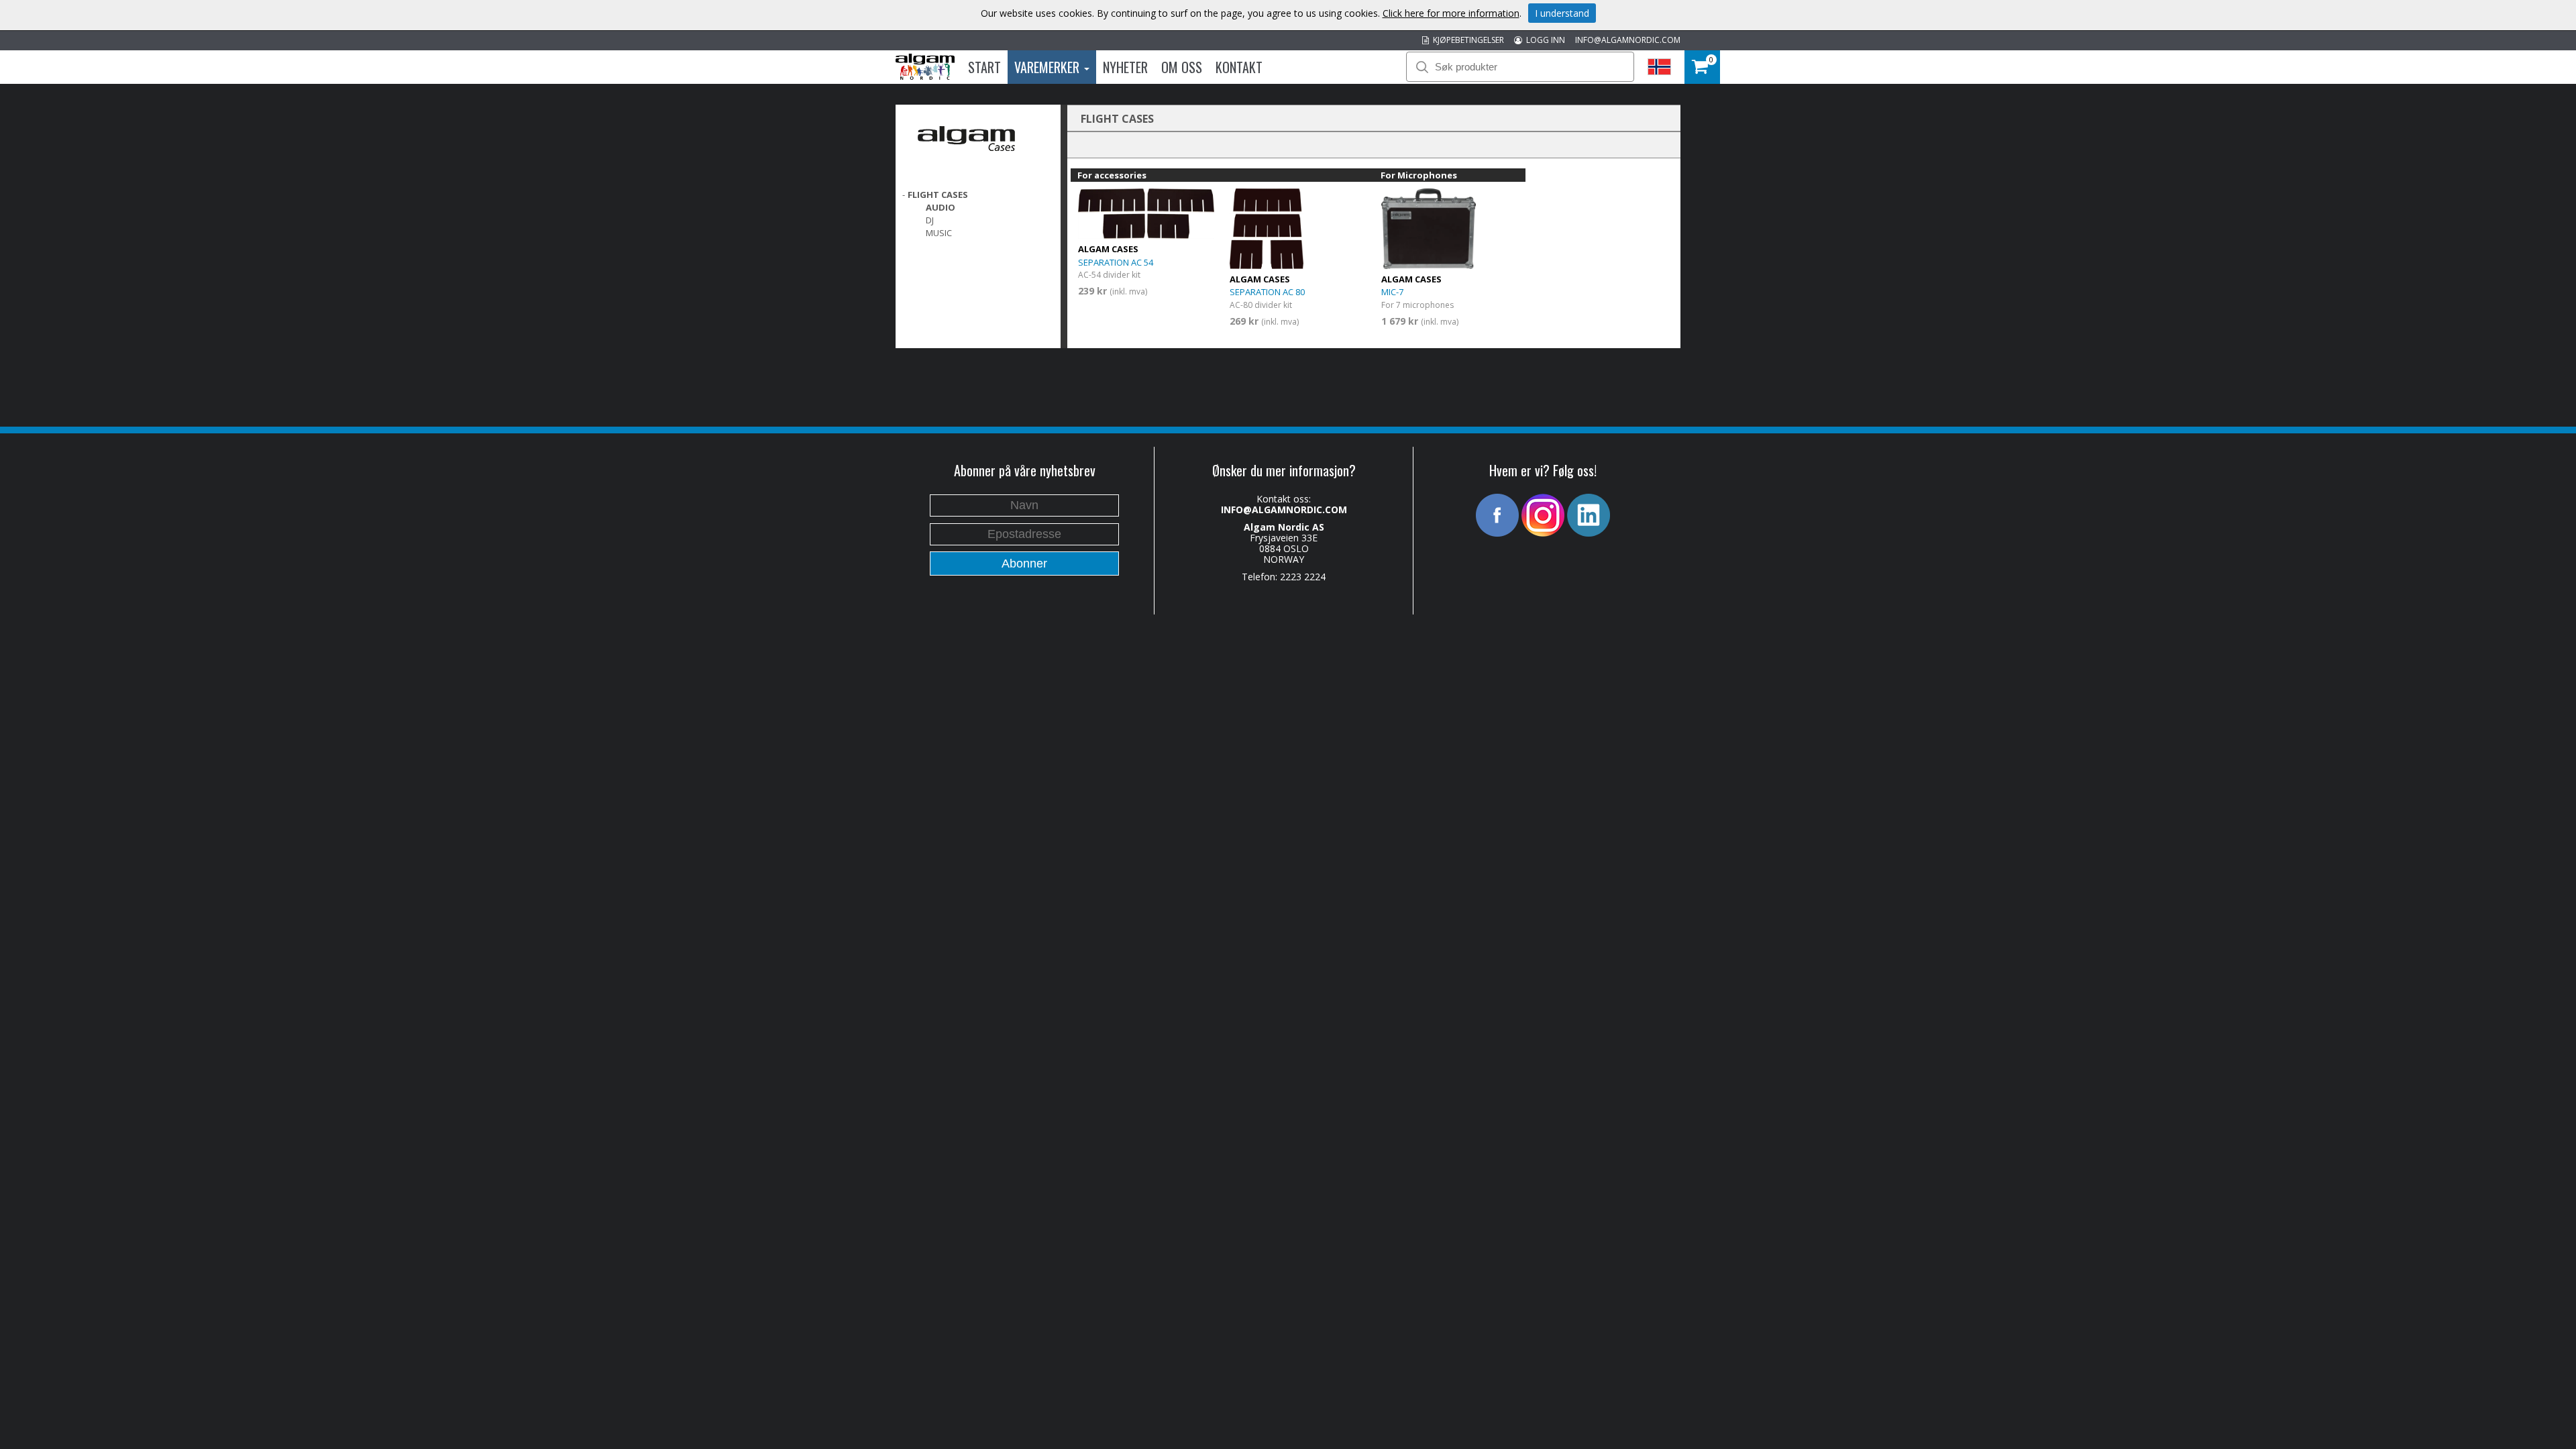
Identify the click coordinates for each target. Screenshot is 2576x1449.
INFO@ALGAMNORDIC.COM (1628, 40)
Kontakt (1239, 67)
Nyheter (1125, 67)
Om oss (1182, 67)
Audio (941, 207)
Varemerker (1049, 67)
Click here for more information (1451, 13)
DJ (930, 220)
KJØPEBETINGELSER (1466, 40)
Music (939, 233)
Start (984, 67)
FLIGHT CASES (938, 195)
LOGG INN (1544, 40)
